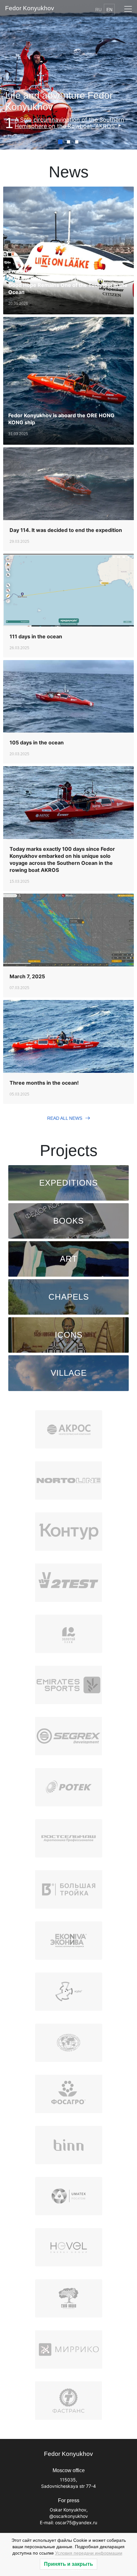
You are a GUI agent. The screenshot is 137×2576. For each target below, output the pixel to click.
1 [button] (60, 142)
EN (109, 10)
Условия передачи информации (89, 2553)
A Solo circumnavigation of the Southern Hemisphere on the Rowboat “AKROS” (69, 123)
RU (98, 10)
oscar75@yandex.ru (76, 2522)
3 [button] (77, 142)
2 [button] (68, 142)
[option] (68, 123)
